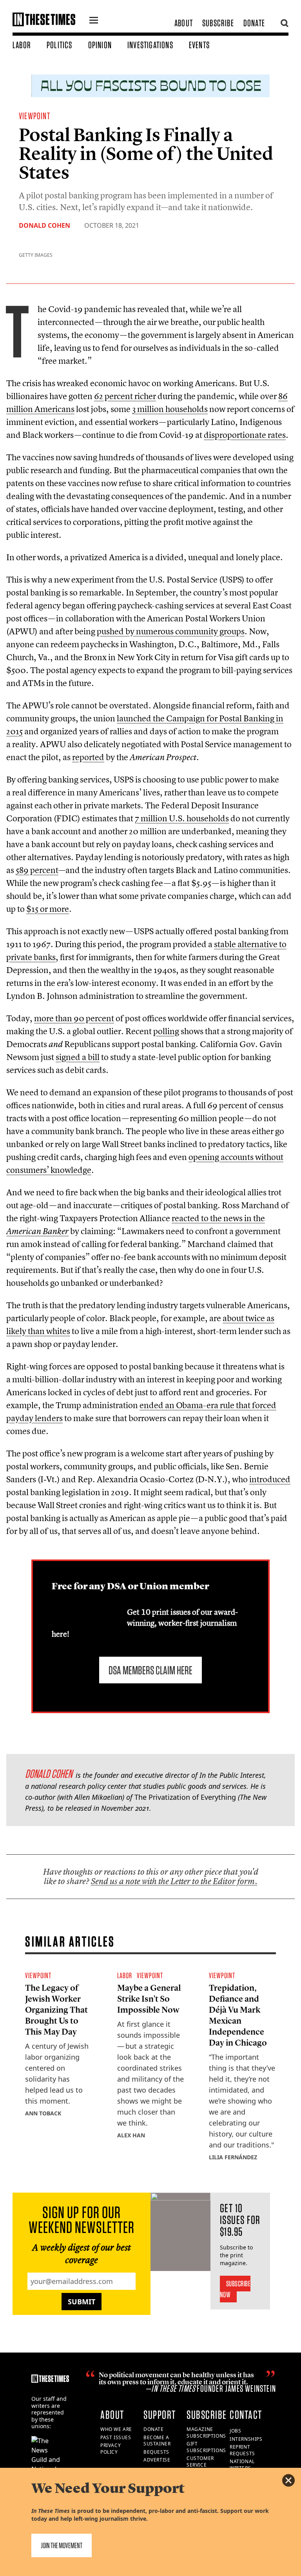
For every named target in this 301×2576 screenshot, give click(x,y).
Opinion (100, 45)
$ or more (48, 909)
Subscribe (218, 23)
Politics (60, 45)
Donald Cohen (44, 225)
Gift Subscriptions (206, 2447)
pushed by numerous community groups (171, 631)
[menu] (94, 21)
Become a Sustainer (157, 2441)
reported (88, 757)
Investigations (150, 45)
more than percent (74, 1018)
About (184, 23)
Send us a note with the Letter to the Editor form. (174, 1881)
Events (199, 45)
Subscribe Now (235, 2289)
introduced (270, 1479)
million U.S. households (182, 818)
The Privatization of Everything (185, 1797)
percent (37, 870)
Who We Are (116, 2429)
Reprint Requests (242, 2450)
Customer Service (200, 2462)
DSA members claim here (150, 1670)
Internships (246, 2439)
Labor (22, 45)
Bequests (156, 2452)
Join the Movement (62, 2545)
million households (170, 409)
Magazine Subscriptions (206, 2433)
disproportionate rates (245, 435)
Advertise (157, 2460)
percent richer (125, 396)
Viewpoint (34, 116)
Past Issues (116, 2437)
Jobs (235, 2431)
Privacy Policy (111, 2449)
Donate (254, 23)
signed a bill (78, 1057)
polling (166, 1031)
